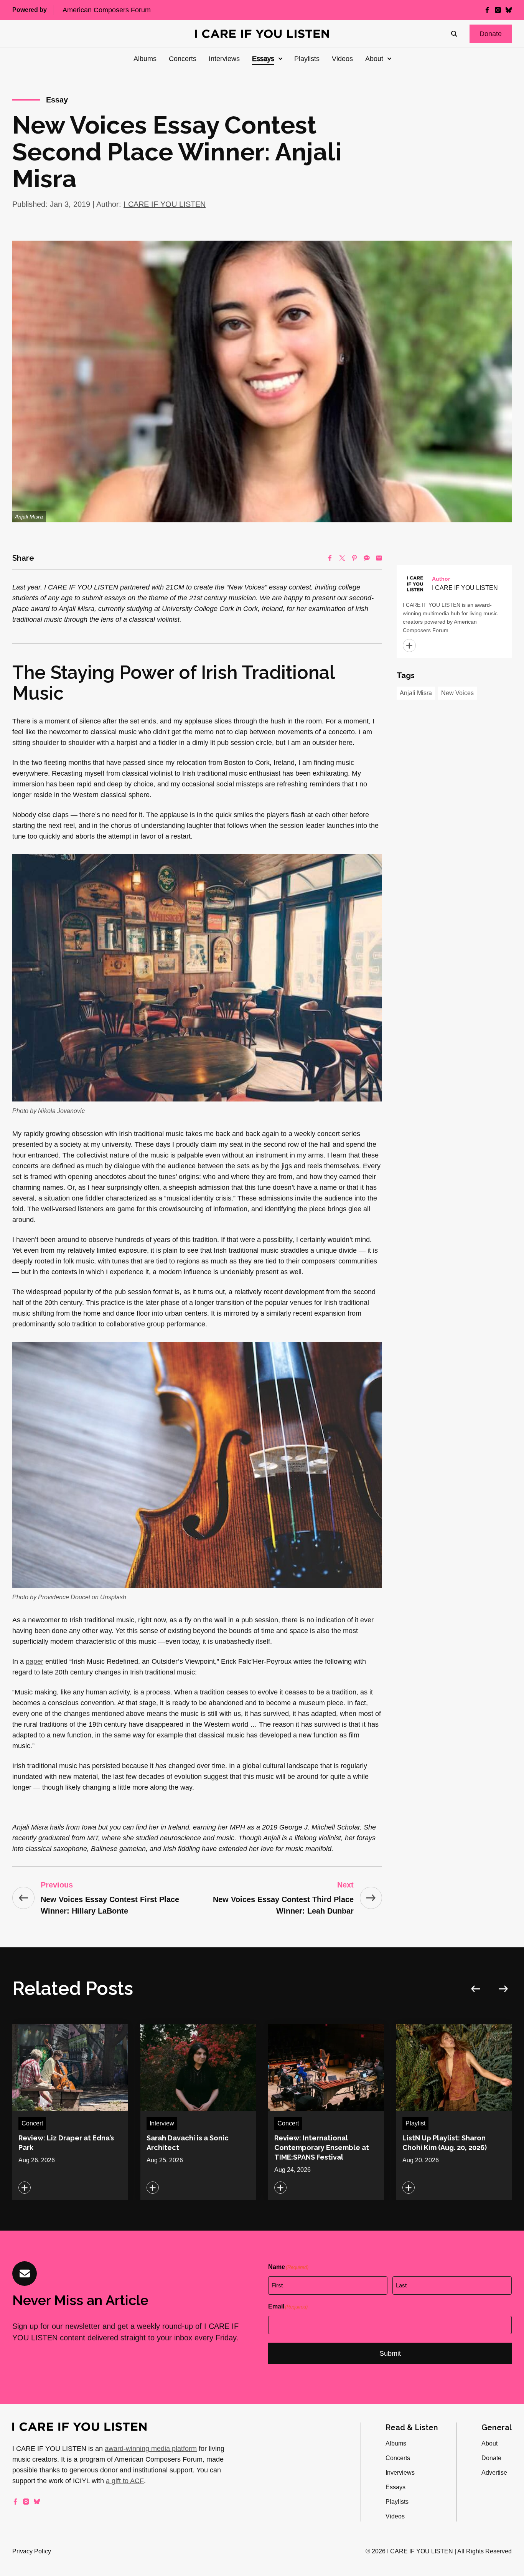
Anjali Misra (416, 693)
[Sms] (367, 558)
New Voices (457, 693)
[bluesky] (509, 10)
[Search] (454, 34)
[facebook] (487, 10)
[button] (491, 34)
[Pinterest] (354, 558)
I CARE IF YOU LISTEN (165, 204)
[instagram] (498, 10)
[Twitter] (342, 558)
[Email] (379, 558)
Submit (390, 2353)
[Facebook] (330, 558)
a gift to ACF (125, 2481)
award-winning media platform (151, 2449)
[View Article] (70, 2112)
